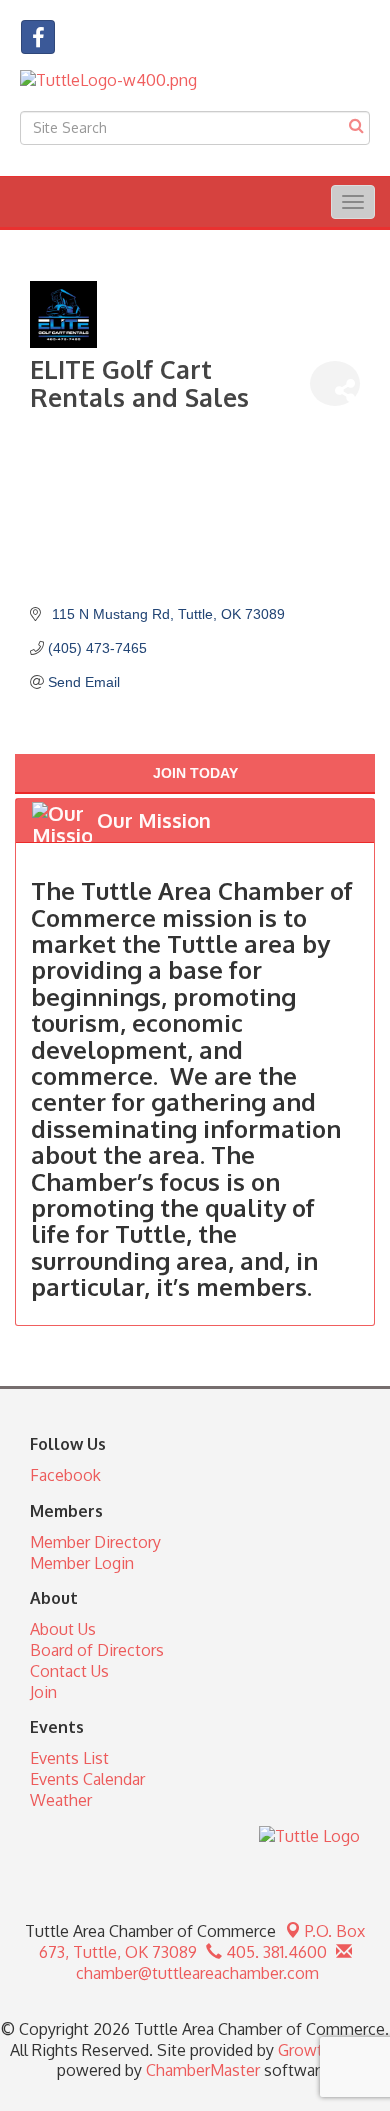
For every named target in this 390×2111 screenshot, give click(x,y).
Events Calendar (87, 1779)
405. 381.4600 (274, 1952)
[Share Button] (335, 383)
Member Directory (95, 1542)
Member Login (82, 1563)
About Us (63, 1629)
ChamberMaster (203, 2070)
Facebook (65, 1475)
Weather (61, 1800)
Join (43, 1692)
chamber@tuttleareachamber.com (195, 1973)
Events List (69, 1758)
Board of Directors (97, 1650)
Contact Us (69, 1671)
